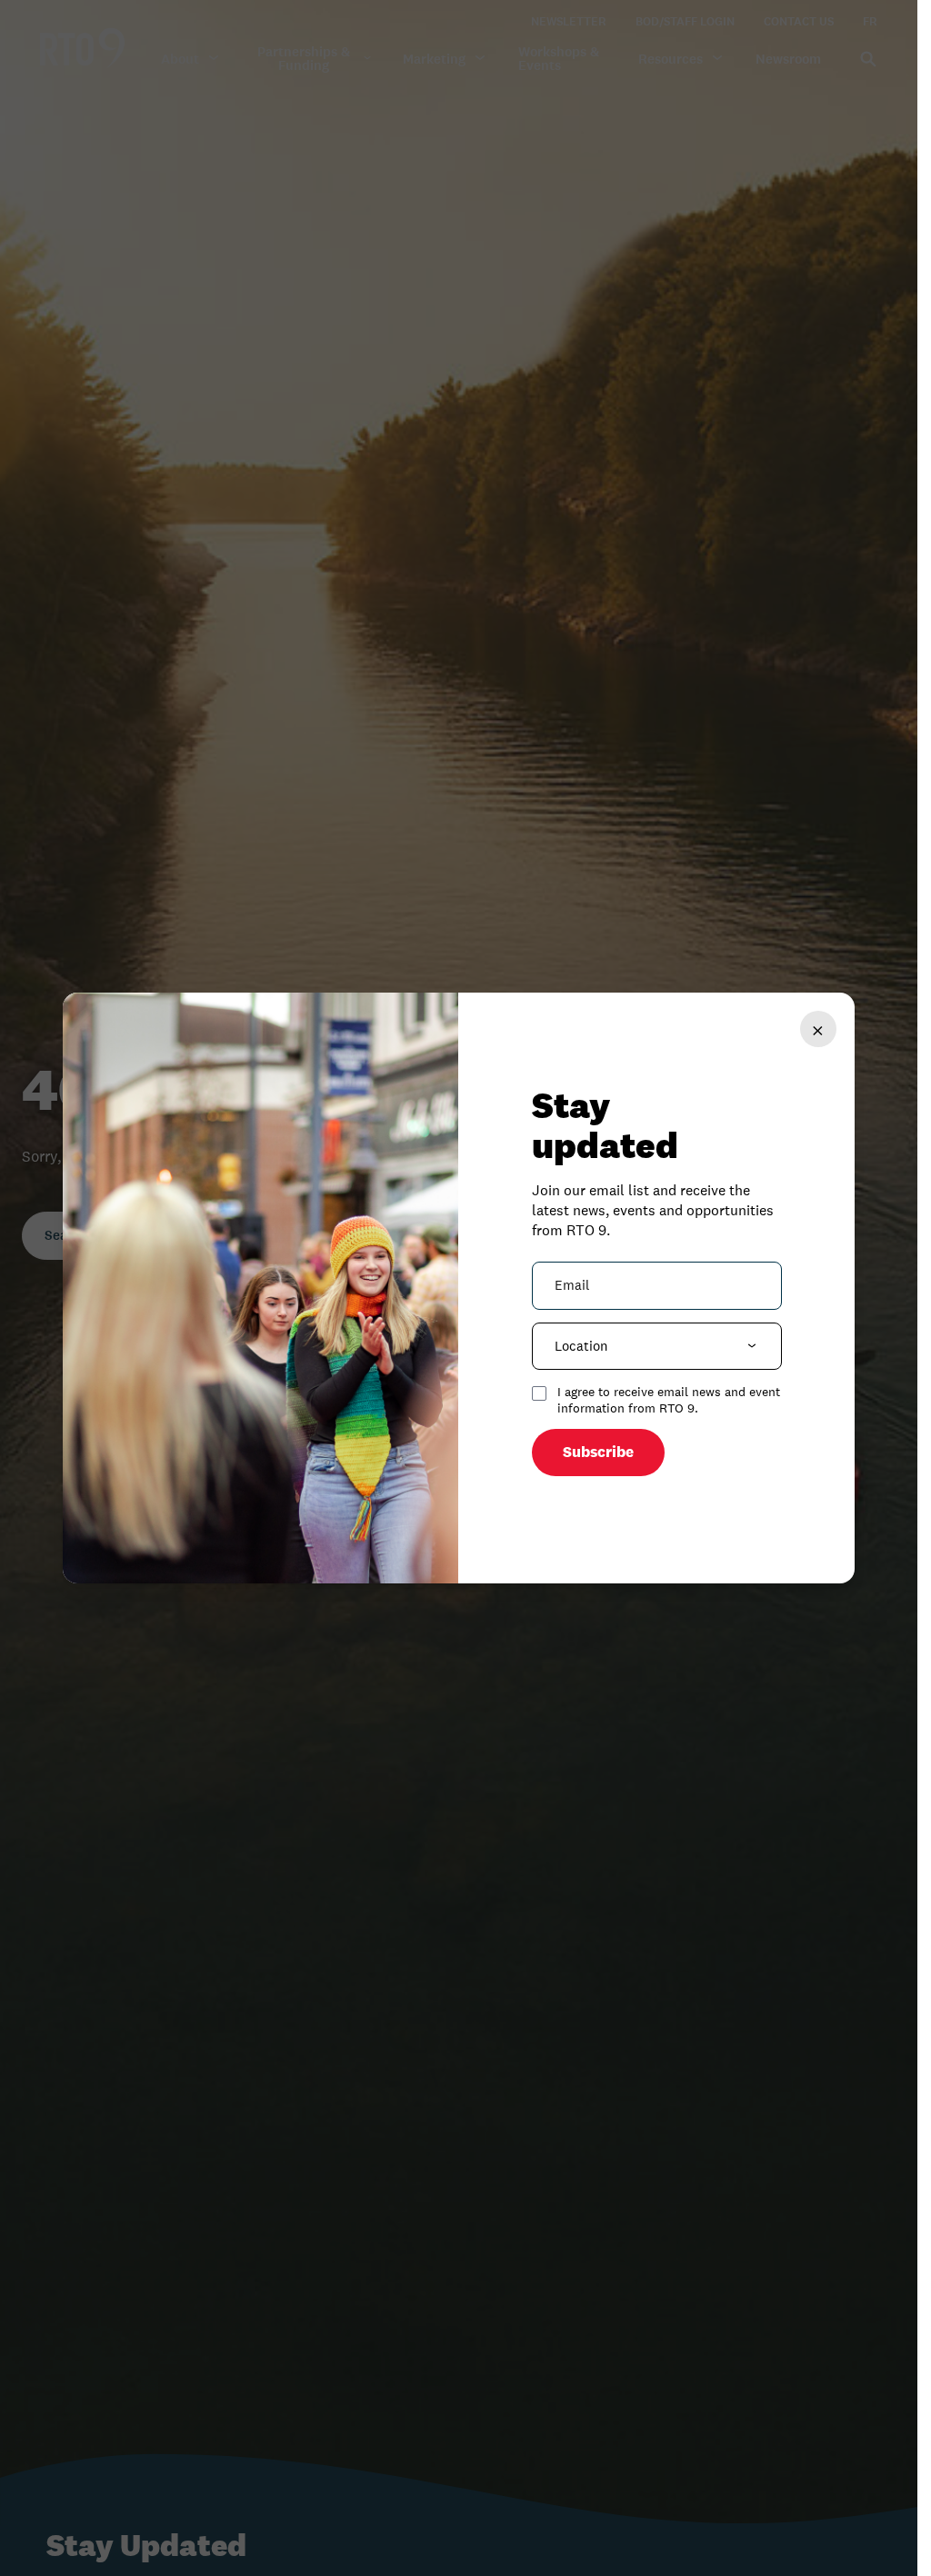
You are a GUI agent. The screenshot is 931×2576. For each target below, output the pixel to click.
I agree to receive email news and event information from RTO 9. (669, 1400)
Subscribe (598, 1452)
